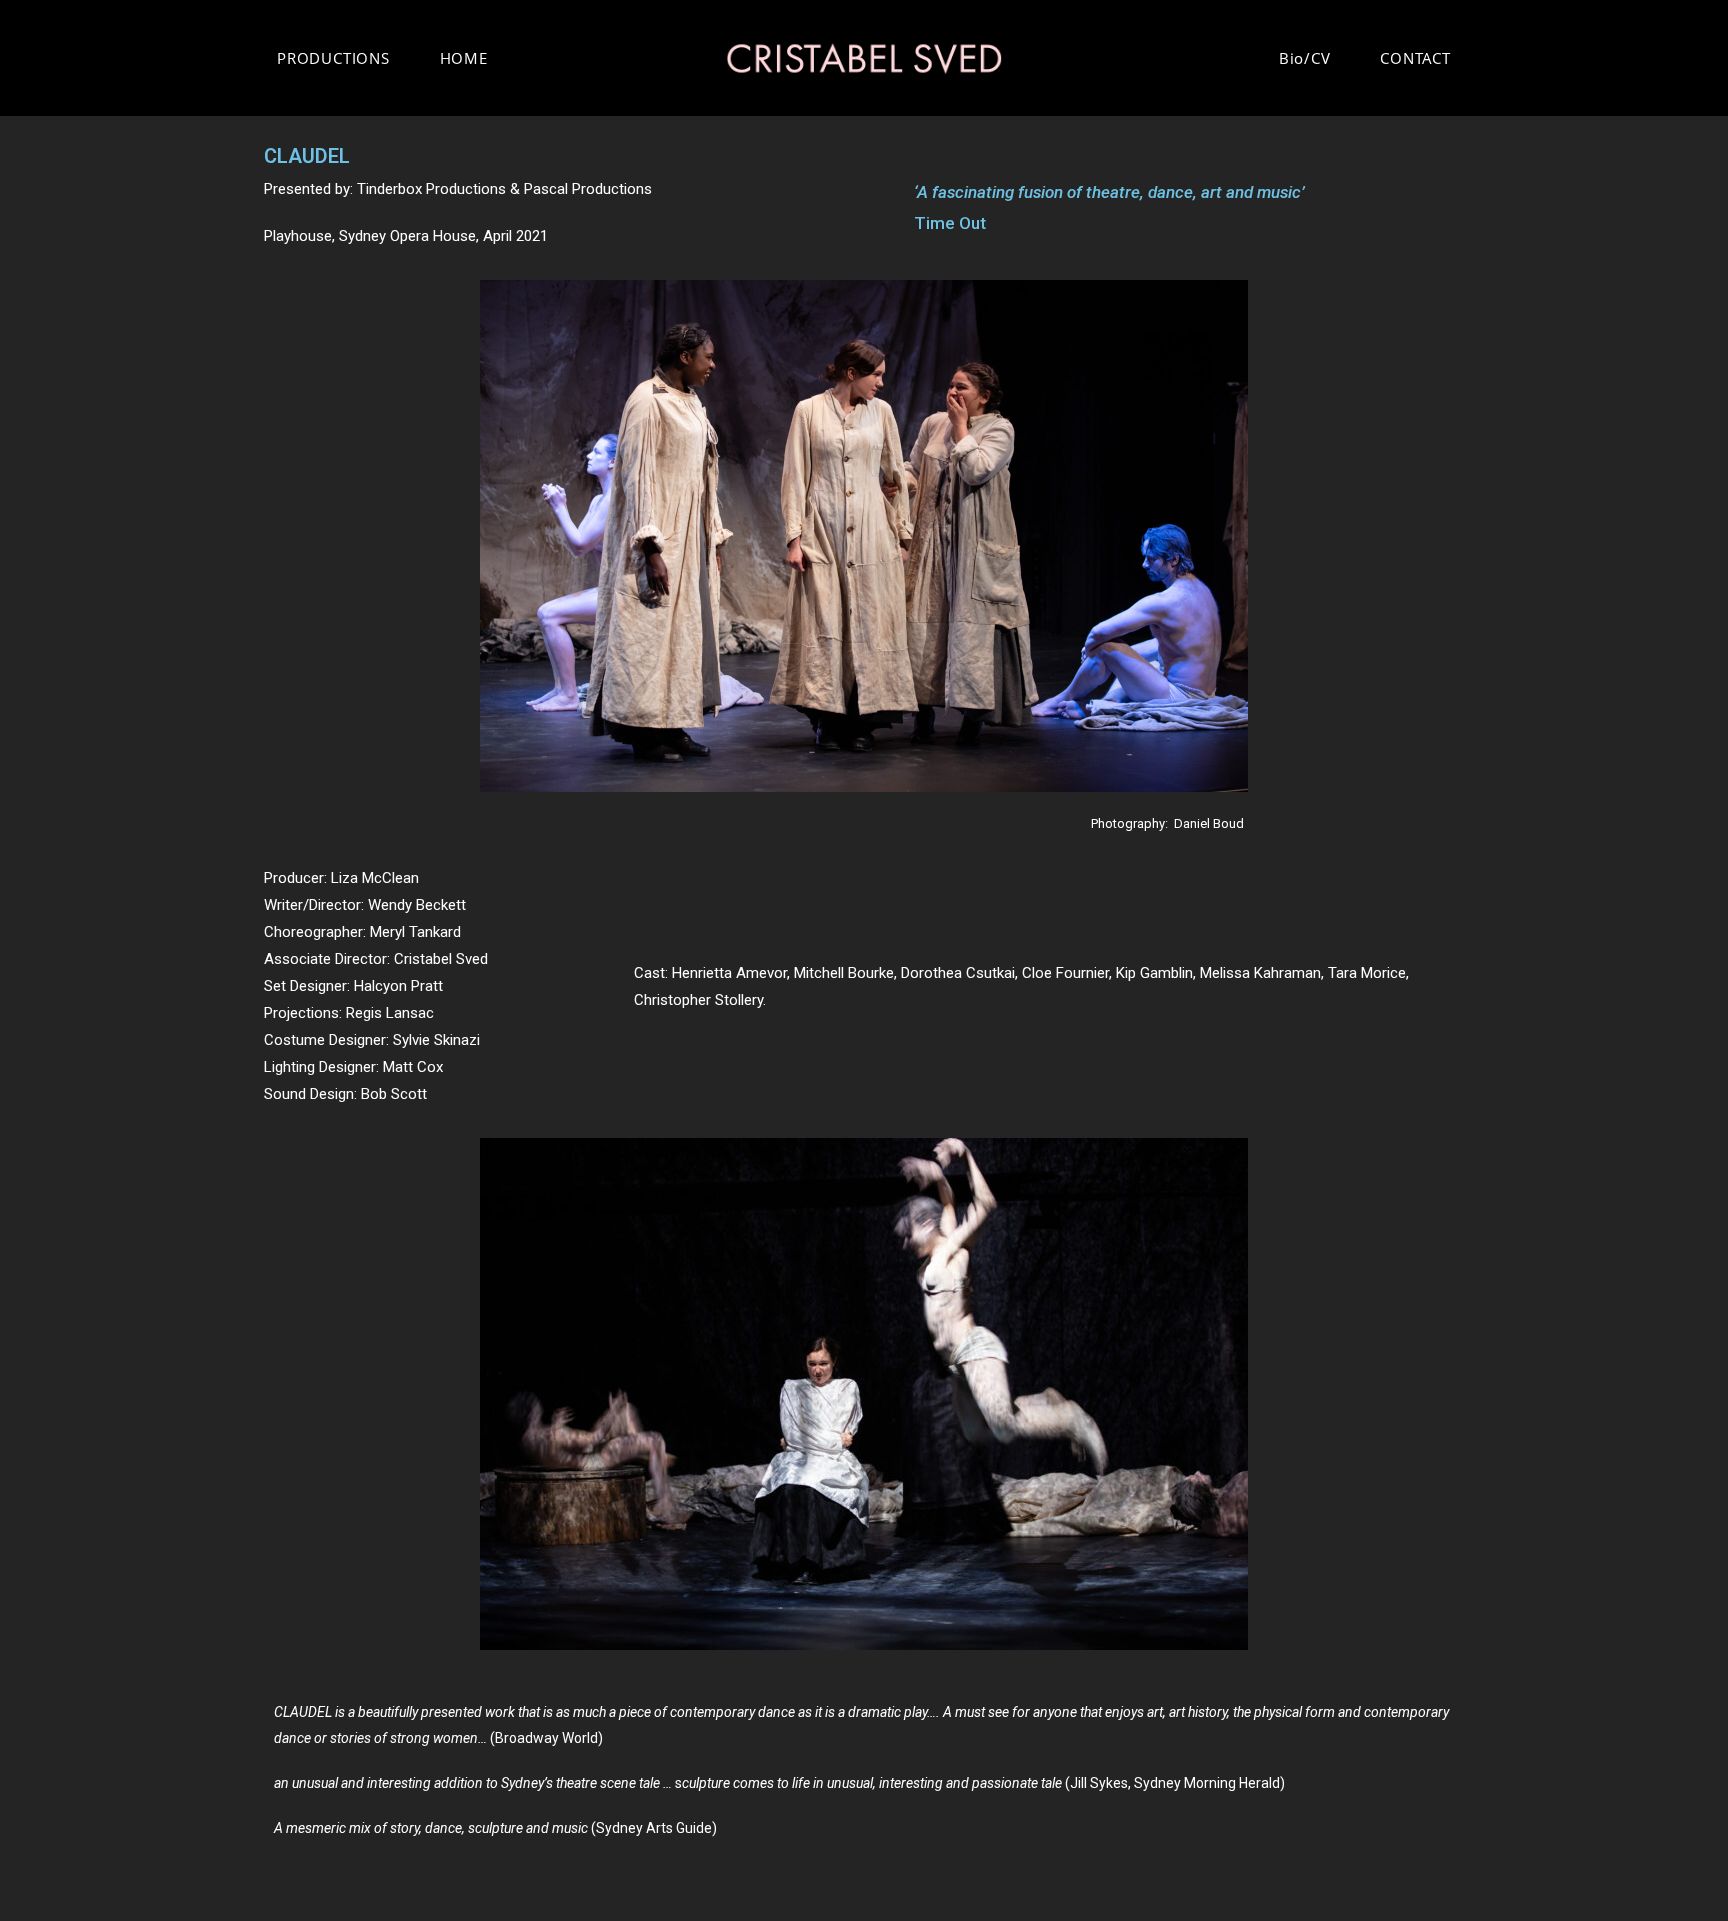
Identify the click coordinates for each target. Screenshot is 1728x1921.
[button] (293, 1394)
